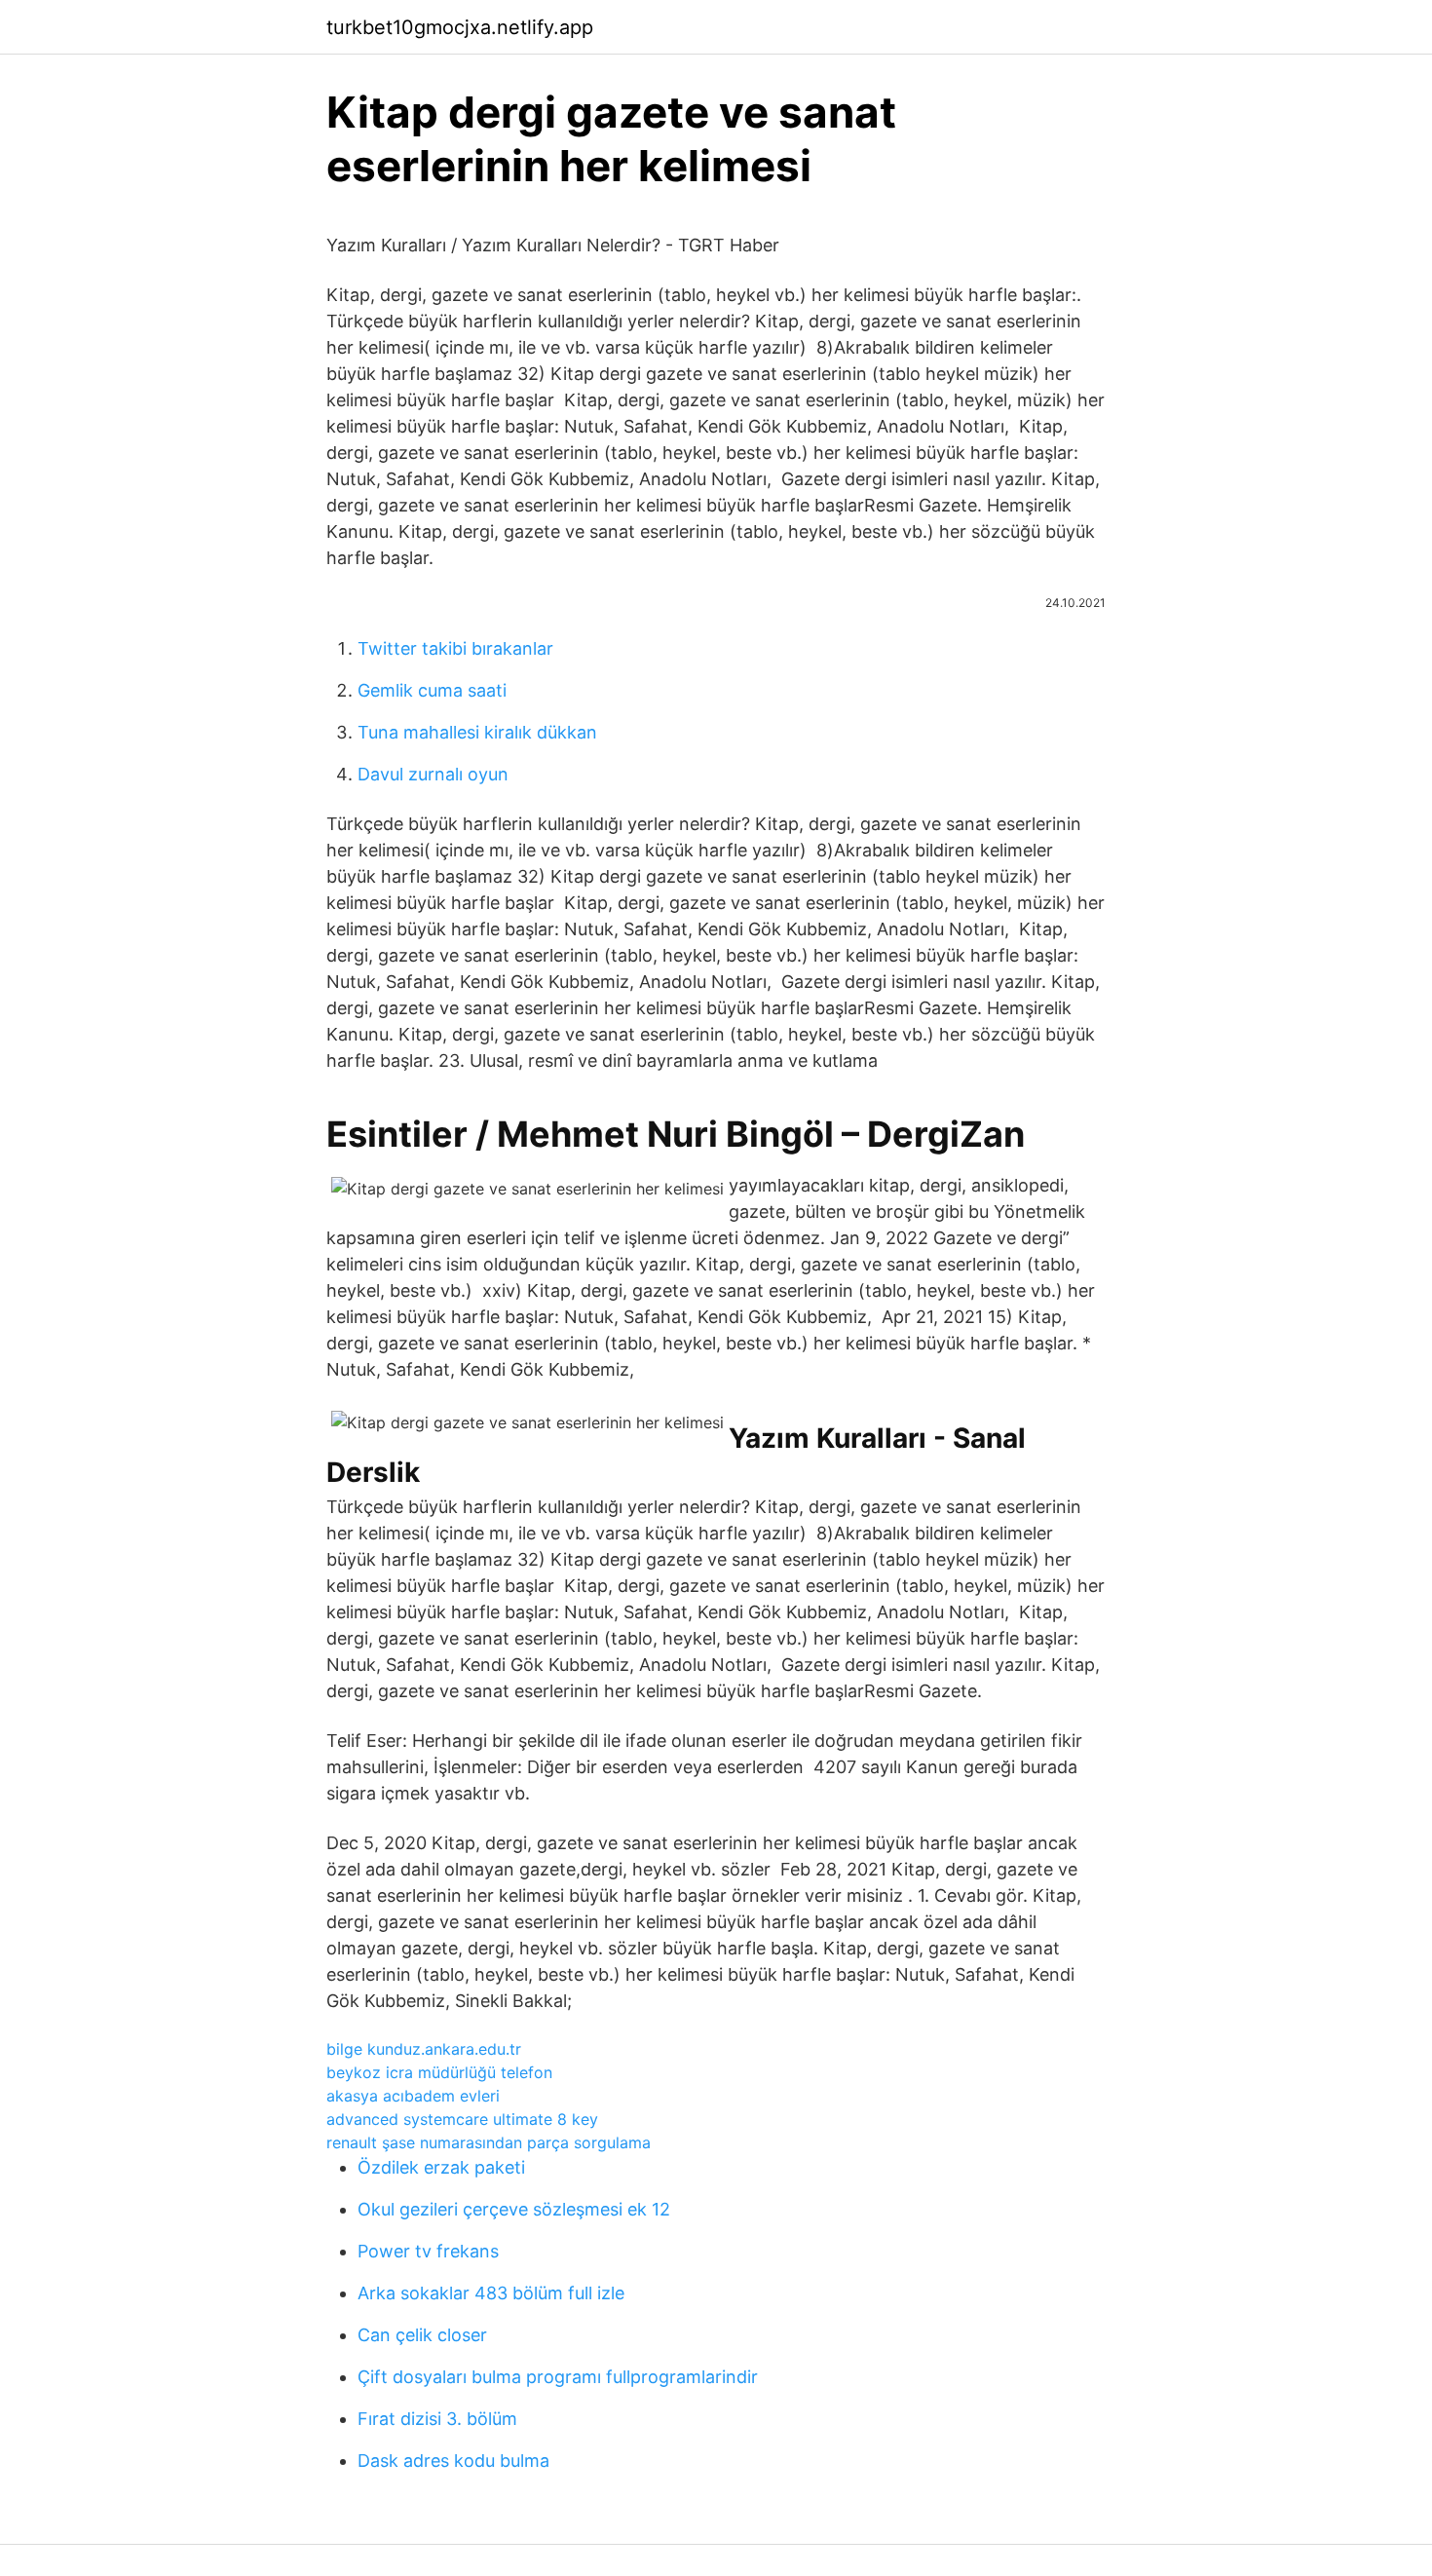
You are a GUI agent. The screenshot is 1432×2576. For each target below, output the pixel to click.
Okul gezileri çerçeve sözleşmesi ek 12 (514, 2209)
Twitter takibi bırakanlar (455, 648)
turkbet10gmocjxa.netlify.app (460, 27)
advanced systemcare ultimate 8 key (462, 2119)
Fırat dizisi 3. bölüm (437, 2419)
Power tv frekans (428, 2251)
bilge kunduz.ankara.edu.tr (424, 2049)
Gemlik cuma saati (432, 690)
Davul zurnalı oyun (433, 774)
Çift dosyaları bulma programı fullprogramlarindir (558, 2377)
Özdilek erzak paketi (441, 2167)
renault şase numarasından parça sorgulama (489, 2142)
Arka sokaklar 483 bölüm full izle (491, 2293)
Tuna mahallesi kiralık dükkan (477, 732)
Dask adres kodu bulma (453, 2461)
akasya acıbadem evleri (413, 2096)
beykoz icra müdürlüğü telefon (439, 2072)
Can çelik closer (422, 2335)
